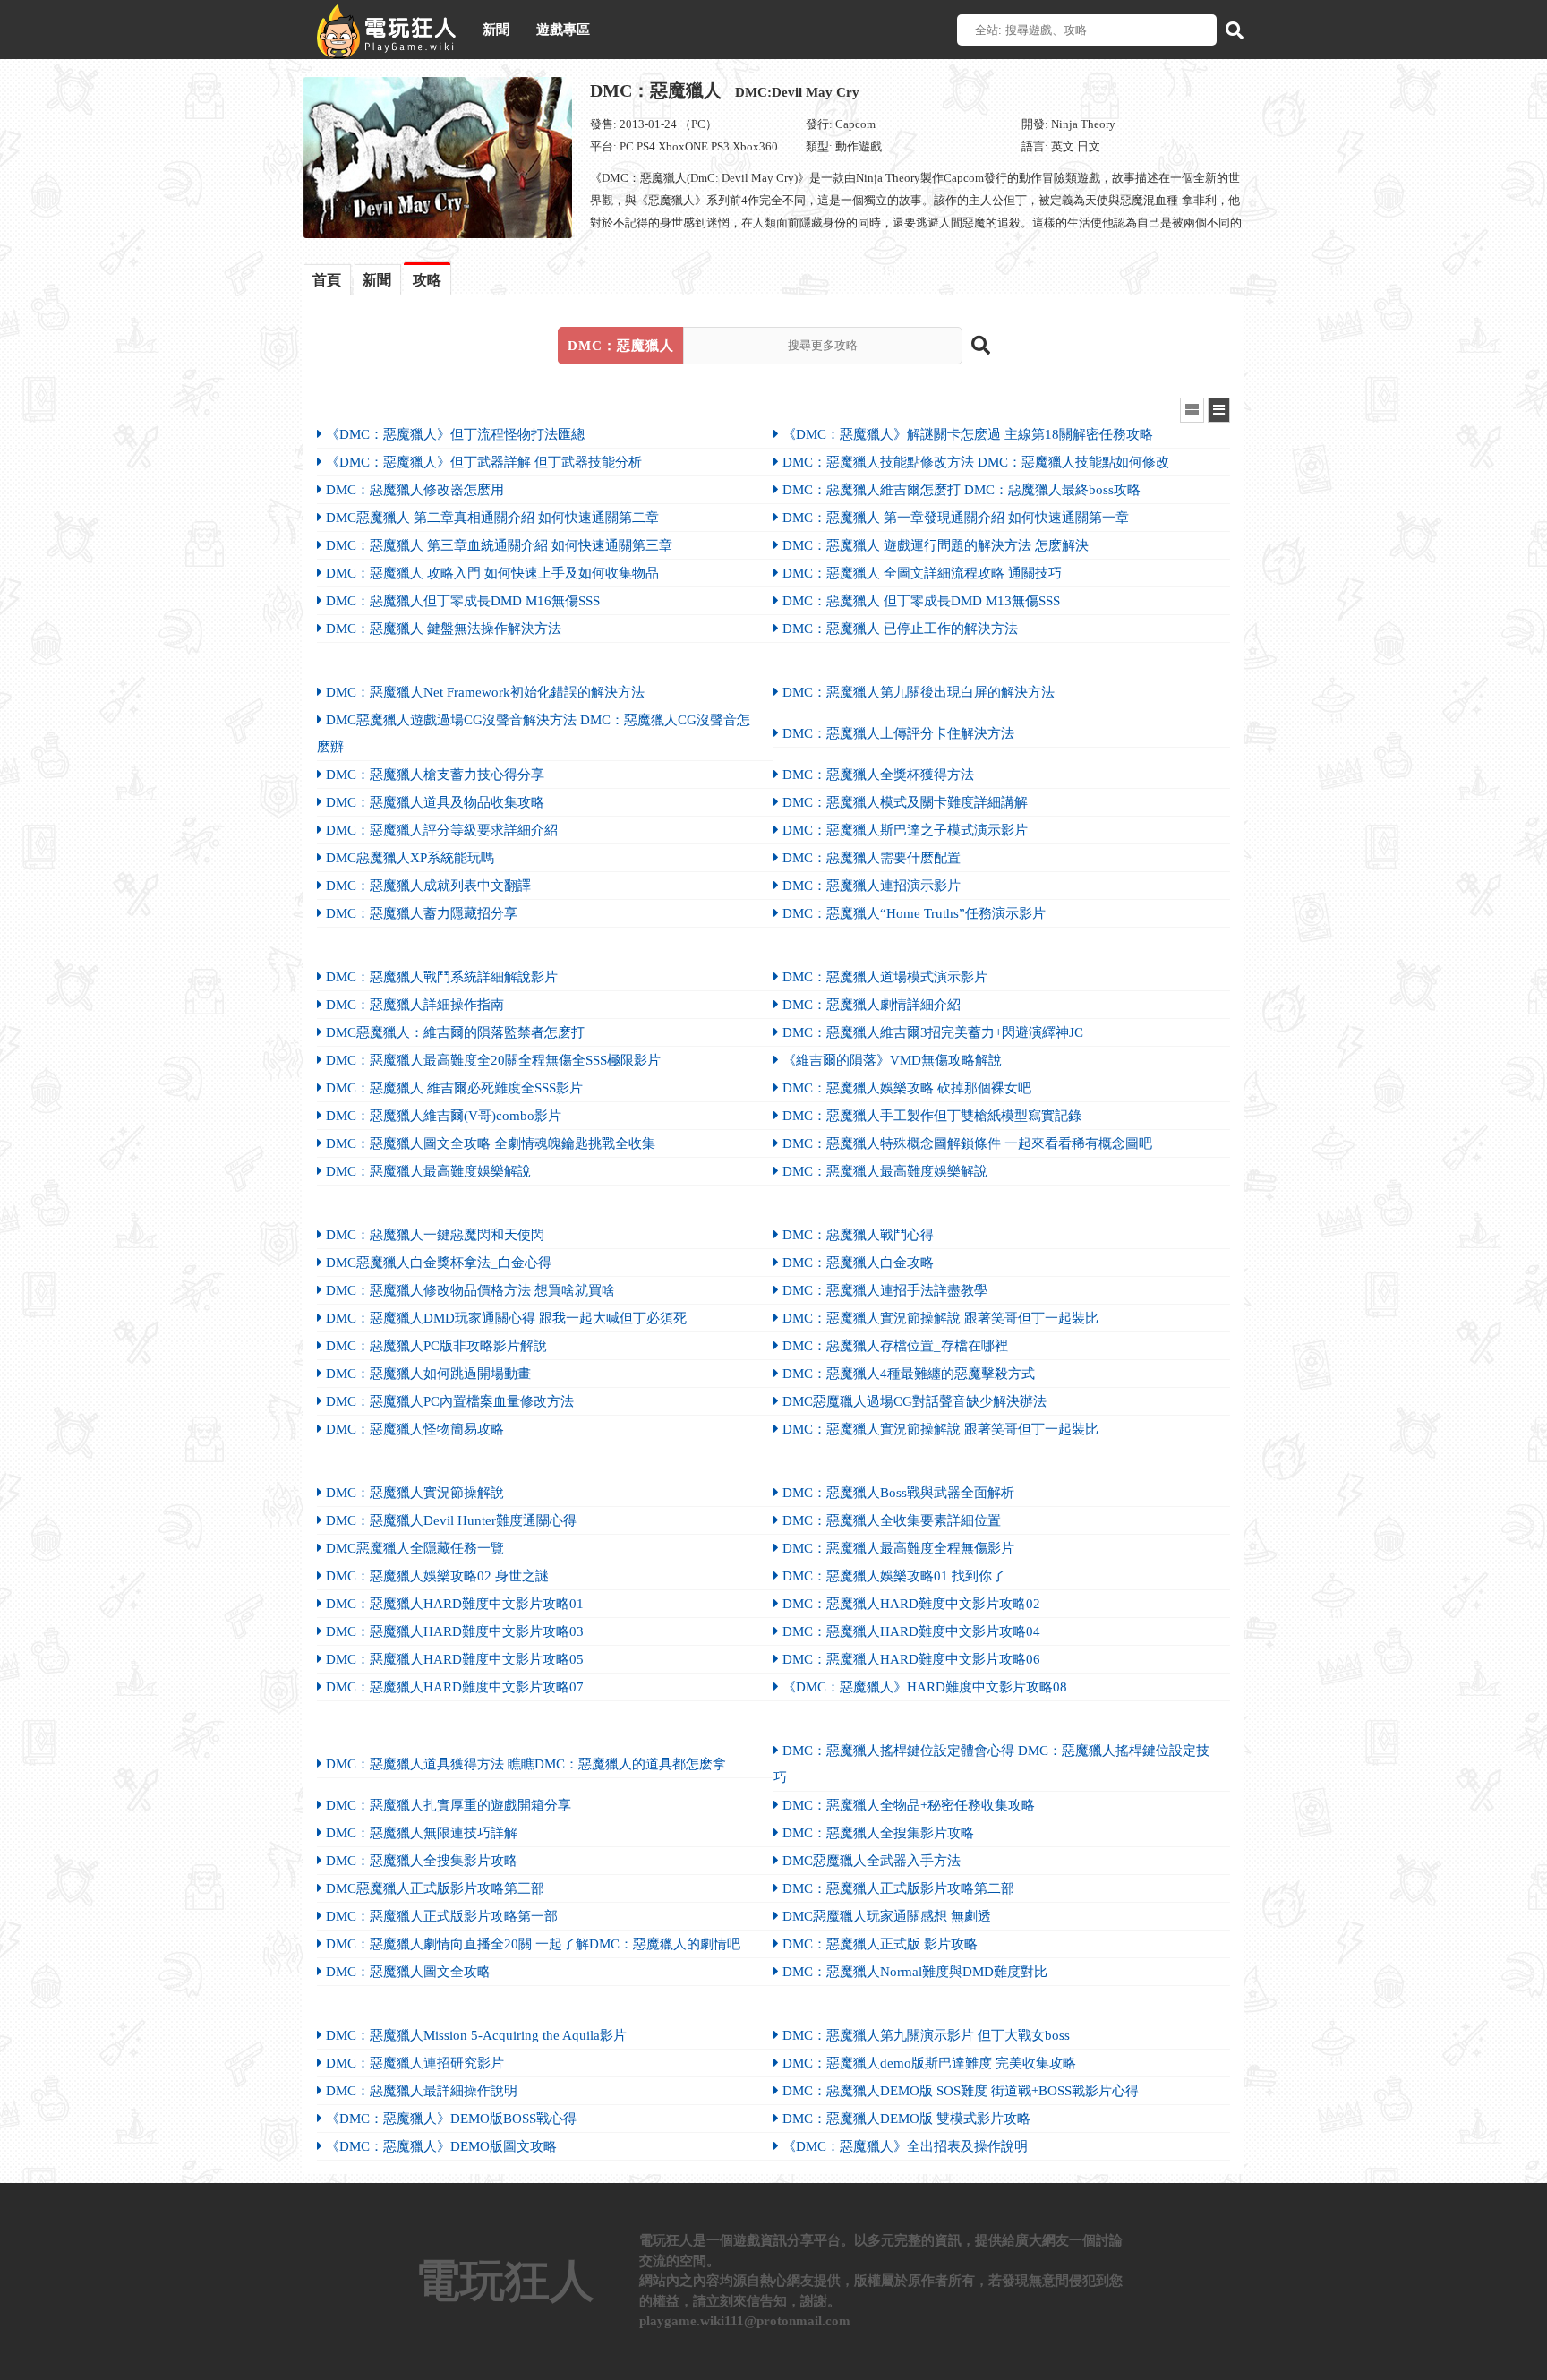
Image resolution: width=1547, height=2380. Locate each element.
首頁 (327, 280)
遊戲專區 (563, 30)
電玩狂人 (505, 2281)
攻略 (427, 280)
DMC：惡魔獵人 (725, 90)
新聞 (496, 30)
